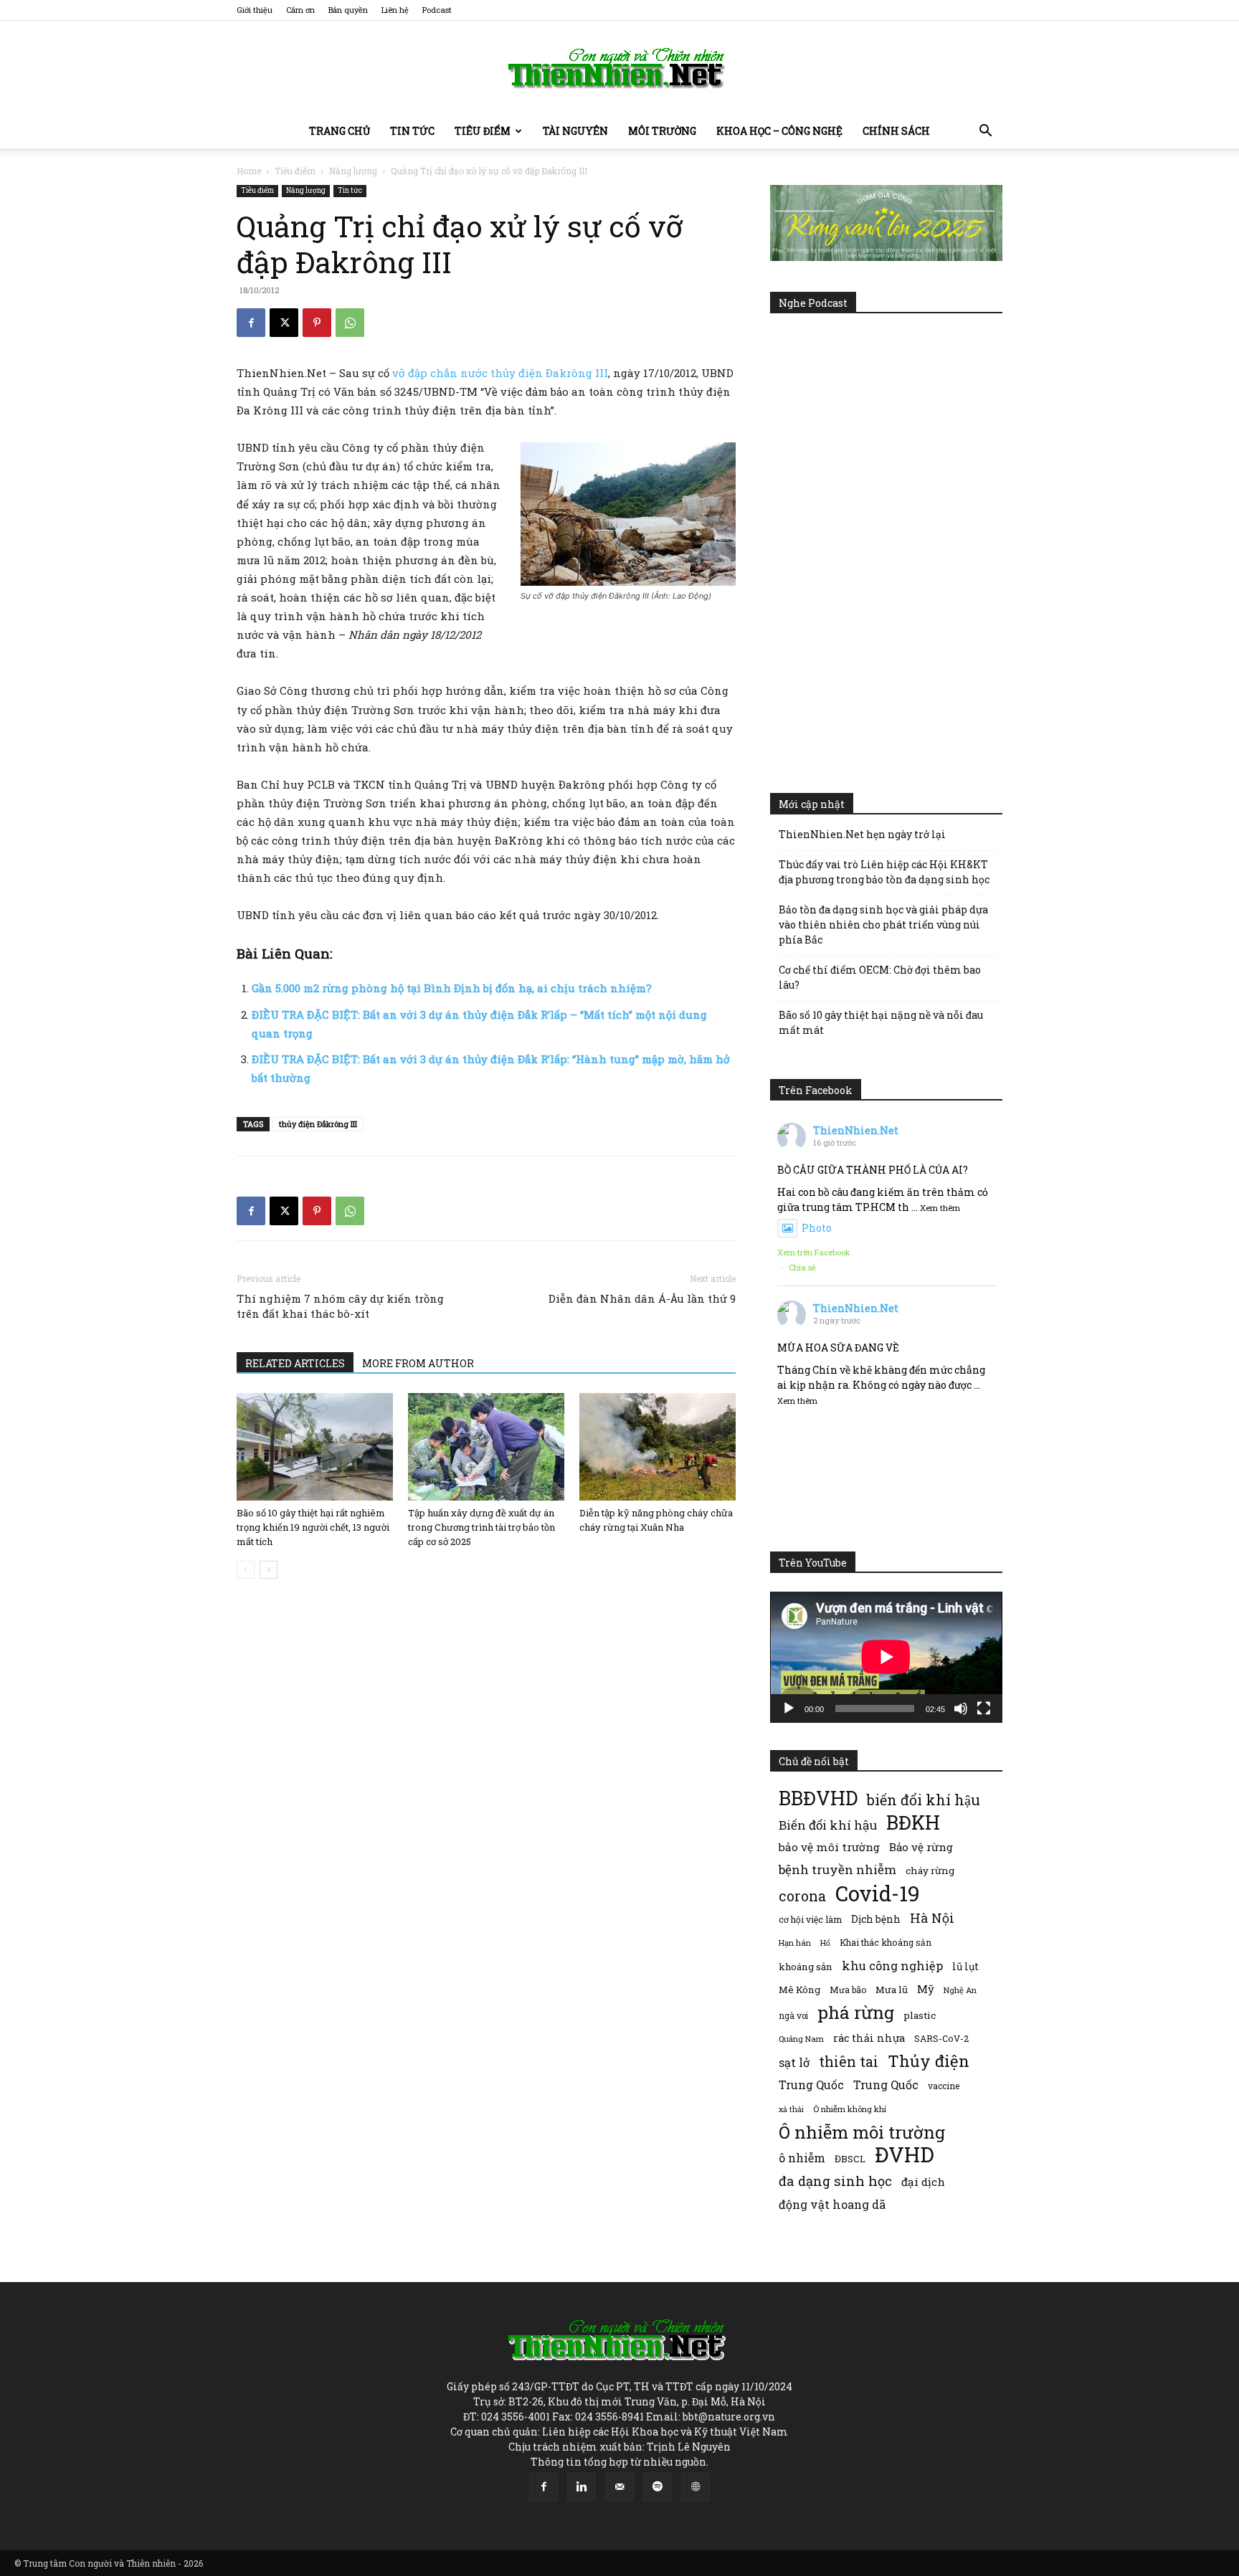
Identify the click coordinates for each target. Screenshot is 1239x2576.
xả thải (791, 2109)
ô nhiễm (802, 2158)
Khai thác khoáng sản (886, 1942)
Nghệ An (960, 1990)
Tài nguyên (575, 131)
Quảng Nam (801, 2039)
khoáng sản (806, 1967)
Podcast (437, 10)
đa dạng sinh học (835, 2181)
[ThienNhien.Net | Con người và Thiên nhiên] (619, 68)
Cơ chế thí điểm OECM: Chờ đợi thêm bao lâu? (880, 977)
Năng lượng (353, 171)
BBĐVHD (818, 1798)
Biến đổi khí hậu (828, 1825)
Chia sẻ (802, 1267)
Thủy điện (929, 2061)
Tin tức (412, 131)
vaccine (944, 2086)
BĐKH (913, 1822)
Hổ (825, 1943)
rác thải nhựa (869, 2038)
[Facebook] (251, 323)
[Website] (696, 2487)
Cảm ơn (300, 10)
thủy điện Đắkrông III (318, 1124)
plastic (920, 2015)
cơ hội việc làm (810, 1919)
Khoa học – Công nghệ (779, 131)
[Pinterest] (317, 323)
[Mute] (961, 1708)
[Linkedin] (581, 2487)
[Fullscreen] (984, 1708)
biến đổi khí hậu (924, 1800)
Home (249, 171)
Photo (817, 1228)
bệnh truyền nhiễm (837, 1869)
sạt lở (794, 2062)
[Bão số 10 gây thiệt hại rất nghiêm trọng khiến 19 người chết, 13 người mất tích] (315, 1447)
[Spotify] (658, 2487)
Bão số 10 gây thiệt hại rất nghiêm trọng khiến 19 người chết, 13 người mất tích (313, 1527)
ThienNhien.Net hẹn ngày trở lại (862, 834)
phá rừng (856, 2012)
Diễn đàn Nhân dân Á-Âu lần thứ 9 (642, 1298)
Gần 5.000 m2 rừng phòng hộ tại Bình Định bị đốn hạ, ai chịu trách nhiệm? (452, 988)
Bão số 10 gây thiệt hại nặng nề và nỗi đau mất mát (881, 1022)
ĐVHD (905, 2154)
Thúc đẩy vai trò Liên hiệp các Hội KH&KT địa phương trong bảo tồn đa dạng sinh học (884, 872)
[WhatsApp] (350, 323)
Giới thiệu (255, 10)
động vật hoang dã (832, 2204)
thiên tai (849, 2062)
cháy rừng (930, 1871)
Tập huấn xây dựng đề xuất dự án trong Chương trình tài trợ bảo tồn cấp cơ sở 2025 (481, 1527)
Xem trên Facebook (814, 1252)
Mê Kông (799, 1990)
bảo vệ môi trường (829, 1847)
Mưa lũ (892, 1990)
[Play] (789, 1708)
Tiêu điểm (483, 131)
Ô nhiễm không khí (850, 2109)
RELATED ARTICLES (295, 1363)
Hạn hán (795, 1943)
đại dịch (923, 2182)
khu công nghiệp (892, 1966)
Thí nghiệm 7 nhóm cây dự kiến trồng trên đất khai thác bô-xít (340, 1306)
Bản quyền (348, 10)
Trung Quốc (886, 2085)
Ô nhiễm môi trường (862, 2132)
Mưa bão (848, 1990)
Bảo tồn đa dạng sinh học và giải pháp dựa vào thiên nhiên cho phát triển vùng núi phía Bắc (883, 925)
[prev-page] (246, 1570)
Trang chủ (340, 131)
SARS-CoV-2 (941, 2038)
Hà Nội (932, 1918)
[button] (985, 132)
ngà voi (793, 2016)
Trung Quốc (811, 2085)
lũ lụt (965, 1966)
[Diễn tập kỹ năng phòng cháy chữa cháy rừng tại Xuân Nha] (658, 1447)
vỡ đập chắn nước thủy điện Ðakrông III (500, 373)
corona (802, 1896)
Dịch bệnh (876, 1919)
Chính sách (896, 131)
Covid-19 (878, 1893)
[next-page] (269, 1570)
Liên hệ (395, 10)
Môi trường (662, 131)
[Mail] (619, 2487)
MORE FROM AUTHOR (418, 1363)
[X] (284, 323)
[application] (886, 1657)
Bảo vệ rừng (921, 1847)
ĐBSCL (850, 2159)
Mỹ (926, 1989)
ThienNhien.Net (856, 1130)
